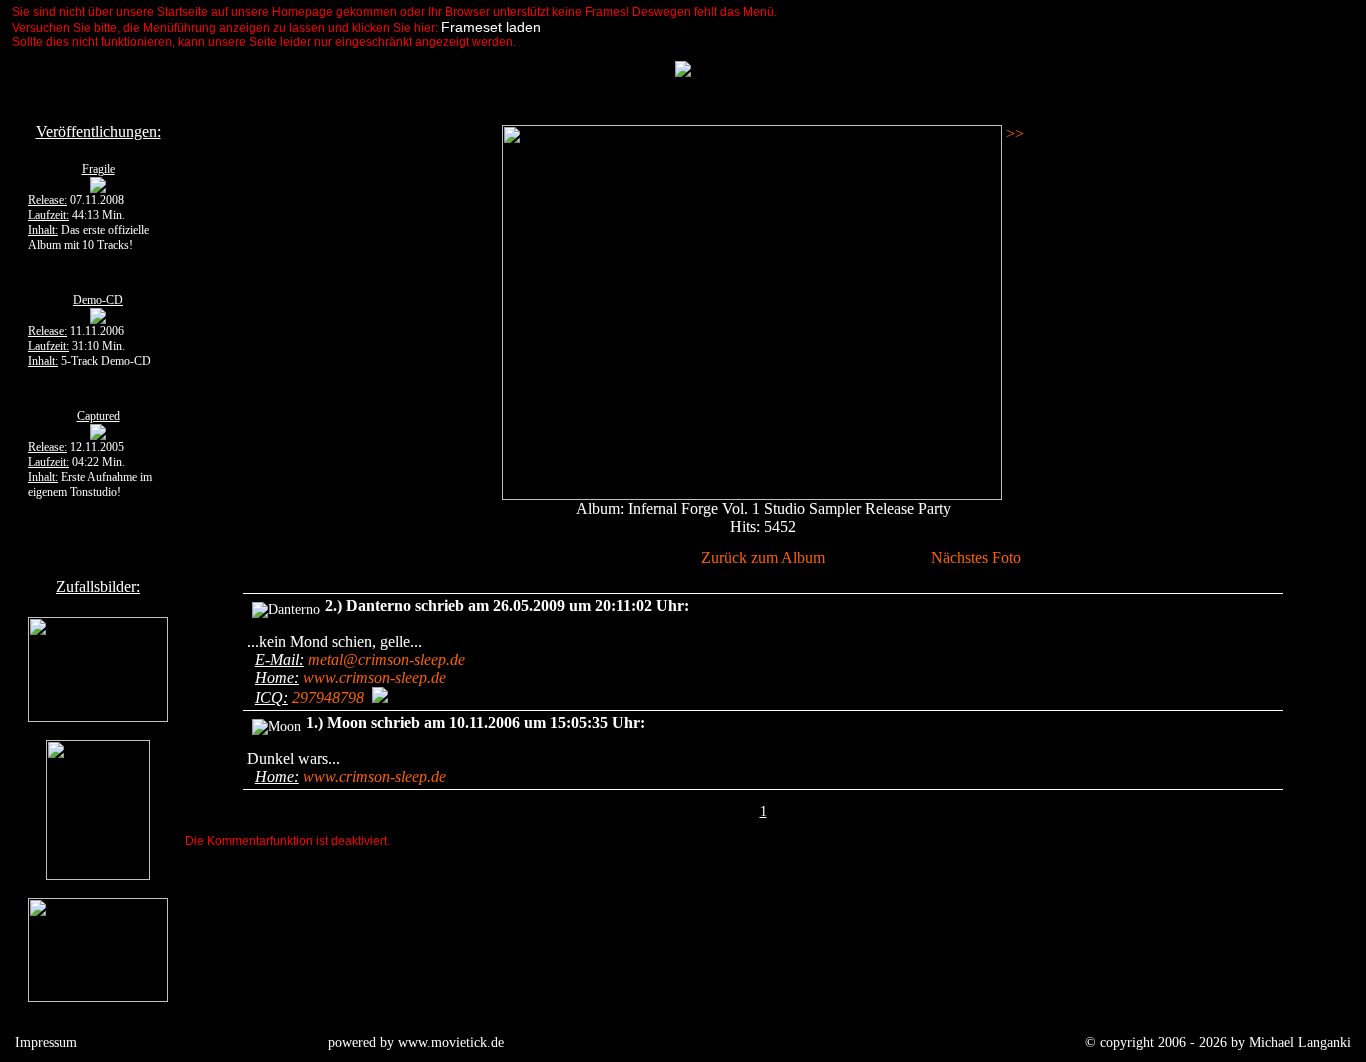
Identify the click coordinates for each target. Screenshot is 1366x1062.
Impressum (46, 1042)
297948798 (328, 697)
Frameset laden (491, 27)
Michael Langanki (1300, 1042)
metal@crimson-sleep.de (386, 659)
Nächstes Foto (976, 557)
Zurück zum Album (763, 557)
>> (1013, 133)
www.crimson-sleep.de (374, 677)
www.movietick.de (451, 1042)
